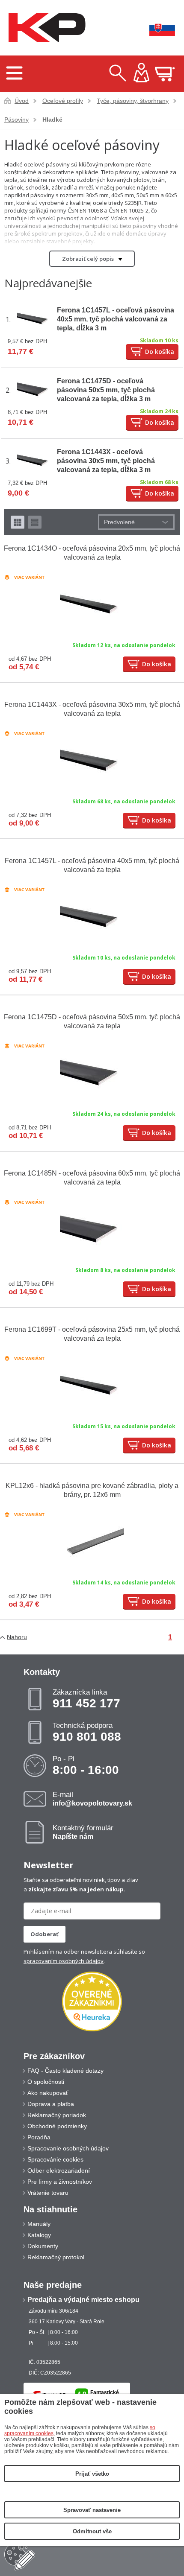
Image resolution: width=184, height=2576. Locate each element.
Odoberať (45, 1934)
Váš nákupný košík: (165, 74)
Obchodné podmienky (57, 2126)
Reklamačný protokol (56, 2257)
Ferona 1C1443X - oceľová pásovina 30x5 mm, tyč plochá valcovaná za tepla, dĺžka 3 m (106, 461)
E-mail (92, 1799)
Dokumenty (43, 2246)
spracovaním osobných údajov (64, 1961)
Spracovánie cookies (55, 2159)
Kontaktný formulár (83, 1832)
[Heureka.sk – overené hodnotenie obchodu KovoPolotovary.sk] (92, 2002)
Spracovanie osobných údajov (68, 2148)
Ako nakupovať (48, 2093)
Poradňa (39, 2137)
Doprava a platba (51, 2104)
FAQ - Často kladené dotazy (65, 2071)
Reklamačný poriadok (57, 2115)
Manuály (39, 2224)
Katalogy (39, 2235)
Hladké (52, 120)
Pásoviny (16, 120)
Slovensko (156, 28)
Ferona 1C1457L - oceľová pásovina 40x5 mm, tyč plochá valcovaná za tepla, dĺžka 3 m (116, 319)
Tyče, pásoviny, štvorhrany (133, 101)
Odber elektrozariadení (59, 2170)
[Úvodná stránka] (45, 28)
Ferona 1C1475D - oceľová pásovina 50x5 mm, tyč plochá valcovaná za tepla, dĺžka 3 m (106, 390)
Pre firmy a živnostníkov (60, 2182)
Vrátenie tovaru (48, 2193)
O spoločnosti (46, 2082)
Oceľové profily (63, 101)
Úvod (22, 101)
